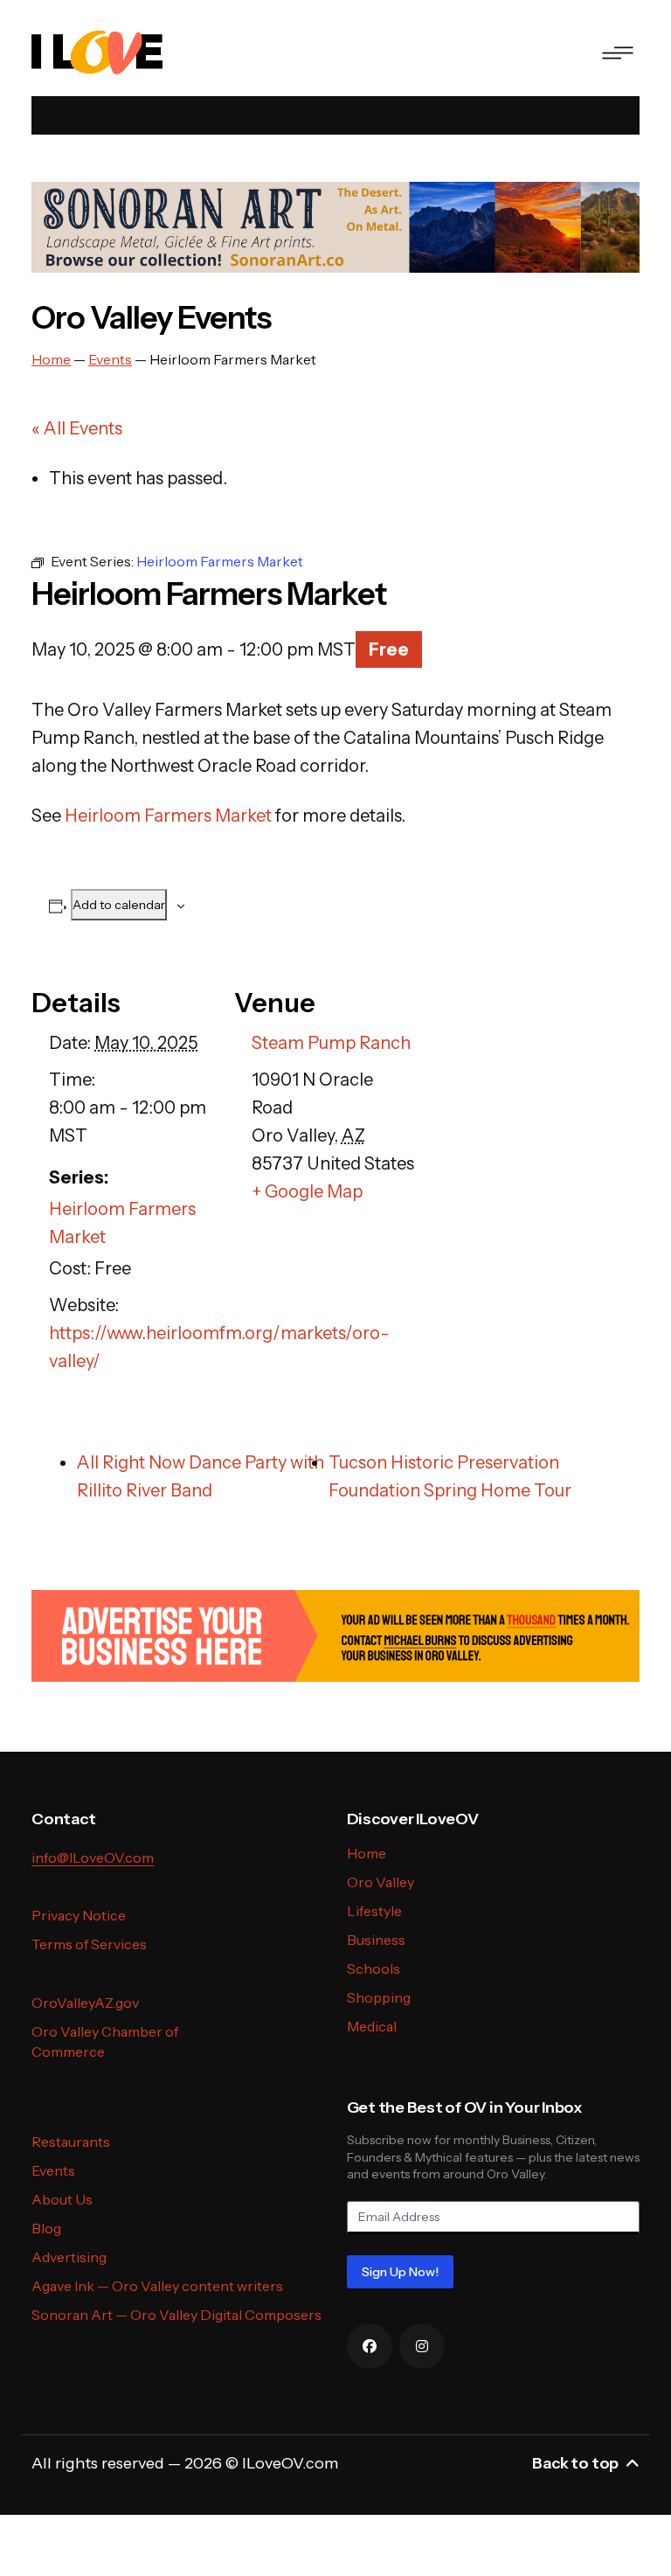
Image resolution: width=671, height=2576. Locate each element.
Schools (374, 1968)
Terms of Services (89, 1944)
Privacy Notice (79, 1915)
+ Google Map (307, 1191)
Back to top (575, 2463)
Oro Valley (380, 1882)
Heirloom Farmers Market (168, 816)
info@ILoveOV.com (93, 1857)
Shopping (379, 1997)
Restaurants (71, 2142)
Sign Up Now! (400, 2272)
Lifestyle (374, 1911)
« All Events (77, 428)
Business (376, 1940)
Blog (46, 2228)
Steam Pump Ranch (331, 1043)
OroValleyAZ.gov (85, 2003)
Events (53, 2170)
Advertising (69, 2257)
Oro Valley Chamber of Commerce (105, 2041)
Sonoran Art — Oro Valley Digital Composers (176, 2315)
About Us (62, 2199)
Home (367, 1853)
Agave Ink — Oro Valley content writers (157, 2286)
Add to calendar (119, 905)
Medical (372, 2026)
